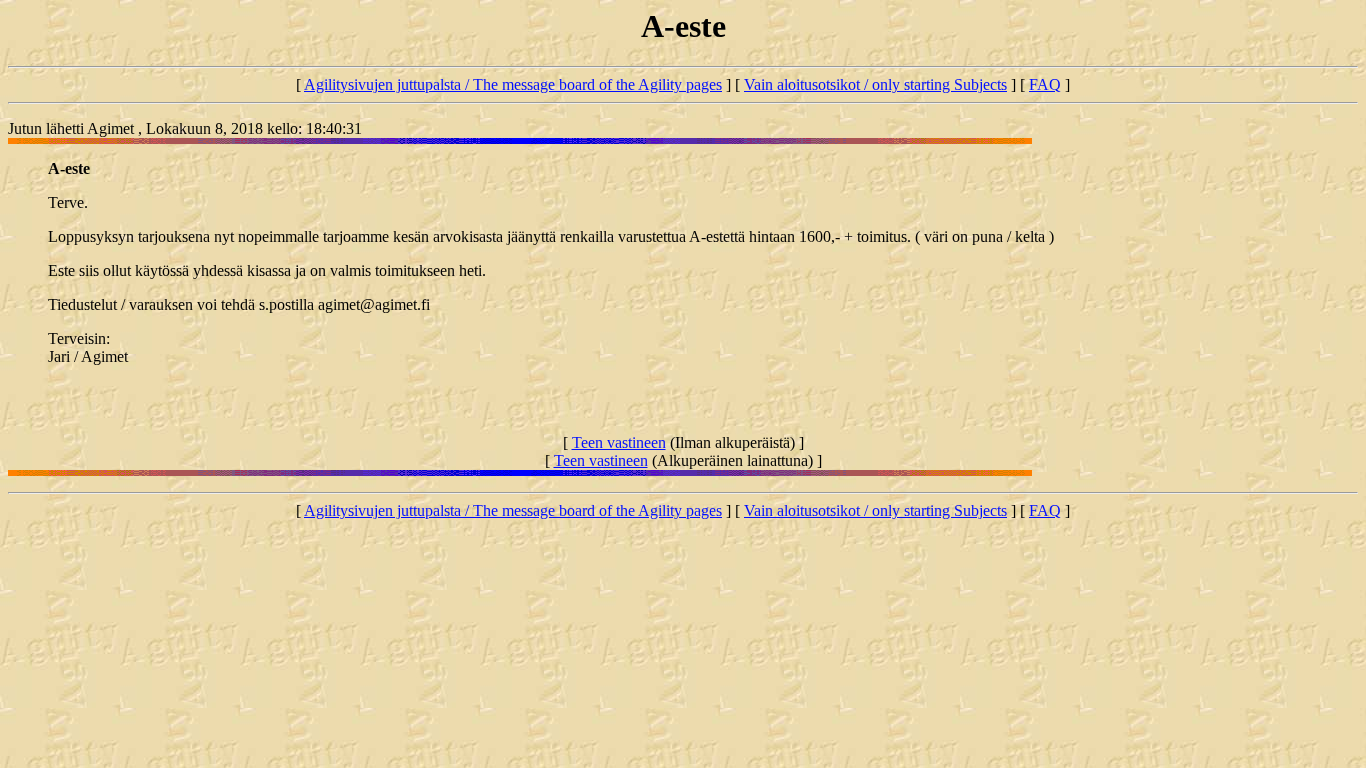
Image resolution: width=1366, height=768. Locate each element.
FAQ (1045, 84)
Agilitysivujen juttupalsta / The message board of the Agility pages (513, 84)
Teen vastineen (619, 442)
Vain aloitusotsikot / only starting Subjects (875, 84)
